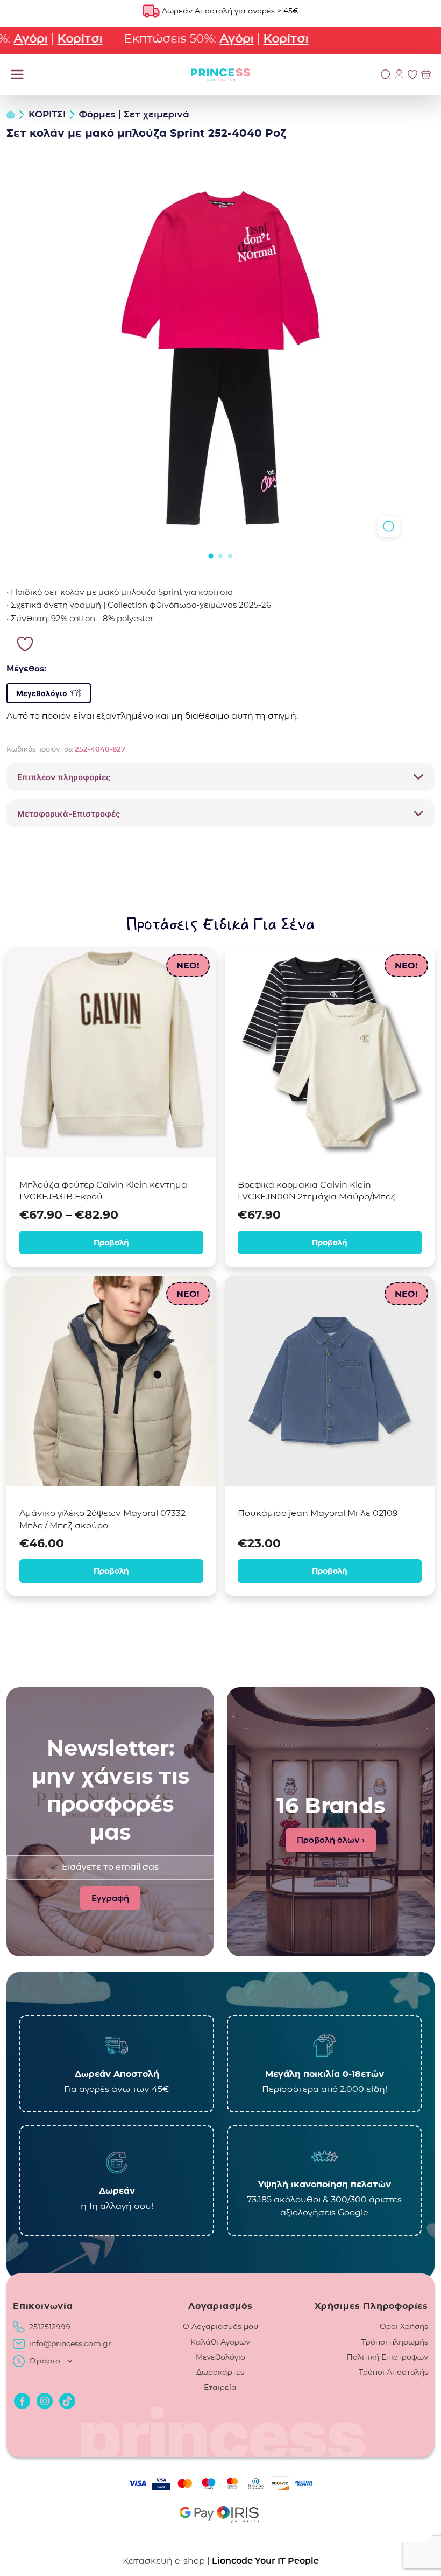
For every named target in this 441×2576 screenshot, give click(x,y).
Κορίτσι (56, 38)
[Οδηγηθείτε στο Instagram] (45, 2401)
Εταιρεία (220, 2387)
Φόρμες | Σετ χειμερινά (134, 114)
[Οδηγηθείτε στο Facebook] (22, 2401)
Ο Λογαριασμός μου (220, 2326)
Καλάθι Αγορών (220, 2342)
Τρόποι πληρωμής (395, 2342)
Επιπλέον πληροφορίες (64, 777)
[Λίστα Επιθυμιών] (412, 74)
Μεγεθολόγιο (42, 693)
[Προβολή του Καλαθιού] (426, 74)
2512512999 (50, 2327)
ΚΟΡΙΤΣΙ (47, 114)
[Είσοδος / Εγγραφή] (399, 74)
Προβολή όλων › (331, 1840)
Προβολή (111, 1243)
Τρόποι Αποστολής (393, 2372)
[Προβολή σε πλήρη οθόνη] (389, 527)
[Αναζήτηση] (386, 74)
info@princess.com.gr (70, 2343)
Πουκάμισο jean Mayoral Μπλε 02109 (318, 1513)
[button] (211, 556)
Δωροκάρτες (220, 2372)
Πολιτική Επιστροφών (387, 2357)
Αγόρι (213, 38)
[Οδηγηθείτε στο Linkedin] (67, 2401)
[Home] (11, 115)
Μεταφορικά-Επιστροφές (69, 814)
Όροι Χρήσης (404, 2326)
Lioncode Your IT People (265, 2561)
